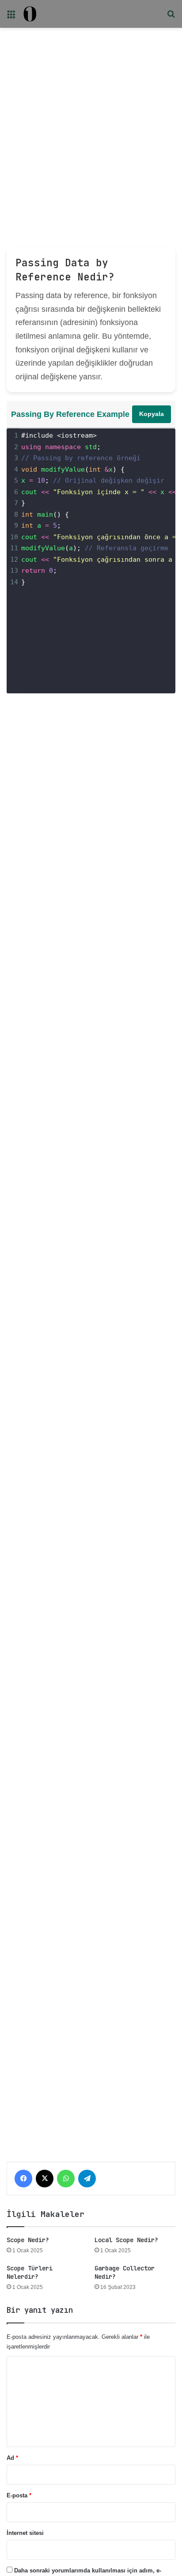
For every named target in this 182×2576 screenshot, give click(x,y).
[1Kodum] (30, 14)
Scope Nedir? (28, 2240)
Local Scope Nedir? (126, 2240)
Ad (12, 2458)
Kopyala (152, 414)
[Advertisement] (91, 125)
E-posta (19, 2495)
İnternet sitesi (25, 2533)
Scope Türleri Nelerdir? (30, 2272)
